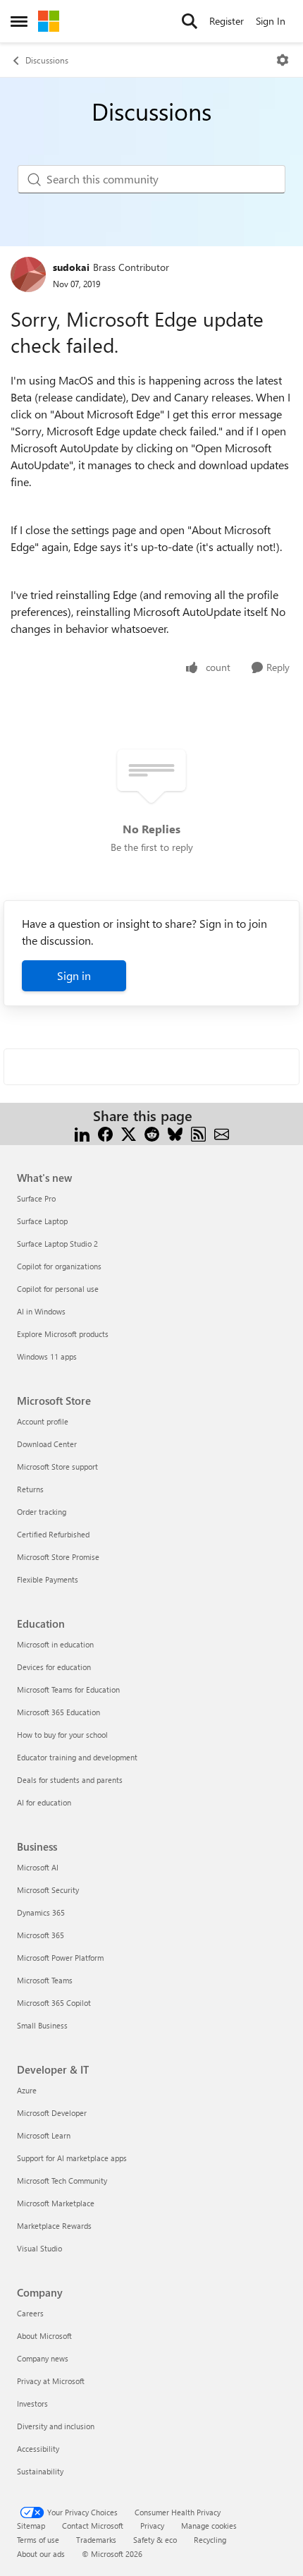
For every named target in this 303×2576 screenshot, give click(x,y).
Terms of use (38, 2540)
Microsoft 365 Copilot (54, 2003)
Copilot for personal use (58, 1289)
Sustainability (40, 2471)
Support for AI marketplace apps (72, 2158)
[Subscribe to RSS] (198, 1133)
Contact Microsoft (93, 2526)
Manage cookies (209, 2526)
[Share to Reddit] (152, 1133)
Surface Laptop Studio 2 (57, 1244)
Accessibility (38, 2449)
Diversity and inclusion (56, 2426)
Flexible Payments (48, 1579)
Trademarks (96, 2540)
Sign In (271, 21)
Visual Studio (39, 2248)
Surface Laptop (42, 1221)
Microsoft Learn (44, 2135)
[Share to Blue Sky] (175, 1133)
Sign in (74, 975)
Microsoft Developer (52, 2113)
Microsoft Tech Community (62, 2181)
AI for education (44, 1802)
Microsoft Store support (57, 1467)
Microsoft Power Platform (60, 1958)
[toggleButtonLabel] (283, 60)
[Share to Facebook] (105, 1133)
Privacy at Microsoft (51, 2381)
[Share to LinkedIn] (82, 1133)
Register (227, 21)
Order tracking (42, 1512)
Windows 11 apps (47, 1356)
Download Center (47, 1444)
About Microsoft (44, 2336)
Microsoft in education (55, 1644)
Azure (27, 2090)
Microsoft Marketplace (56, 2203)
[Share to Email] (222, 1133)
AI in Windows (41, 1311)
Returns (30, 1489)
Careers (30, 2313)
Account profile (43, 1421)
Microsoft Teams (45, 1980)
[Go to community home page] (49, 21)
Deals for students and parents (70, 1780)
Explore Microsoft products (63, 1334)
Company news (43, 2358)
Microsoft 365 (41, 1935)
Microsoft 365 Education (58, 1712)
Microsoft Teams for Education (68, 1689)
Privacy (152, 2526)
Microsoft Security (48, 1890)
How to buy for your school (62, 1735)
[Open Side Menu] (19, 21)
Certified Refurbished (53, 1534)
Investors (32, 2403)
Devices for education (54, 1667)
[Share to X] (129, 1133)
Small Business (42, 2025)
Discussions (47, 60)
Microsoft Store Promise (58, 1557)
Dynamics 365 (41, 1912)
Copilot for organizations (59, 1266)
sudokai (71, 267)
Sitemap (31, 2526)
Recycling (210, 2540)
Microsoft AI (38, 1867)
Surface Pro (36, 1198)
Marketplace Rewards (54, 2226)
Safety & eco (155, 2540)
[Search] (190, 21)
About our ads (41, 2554)
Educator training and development (77, 1757)
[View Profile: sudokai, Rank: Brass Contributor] (28, 274)
